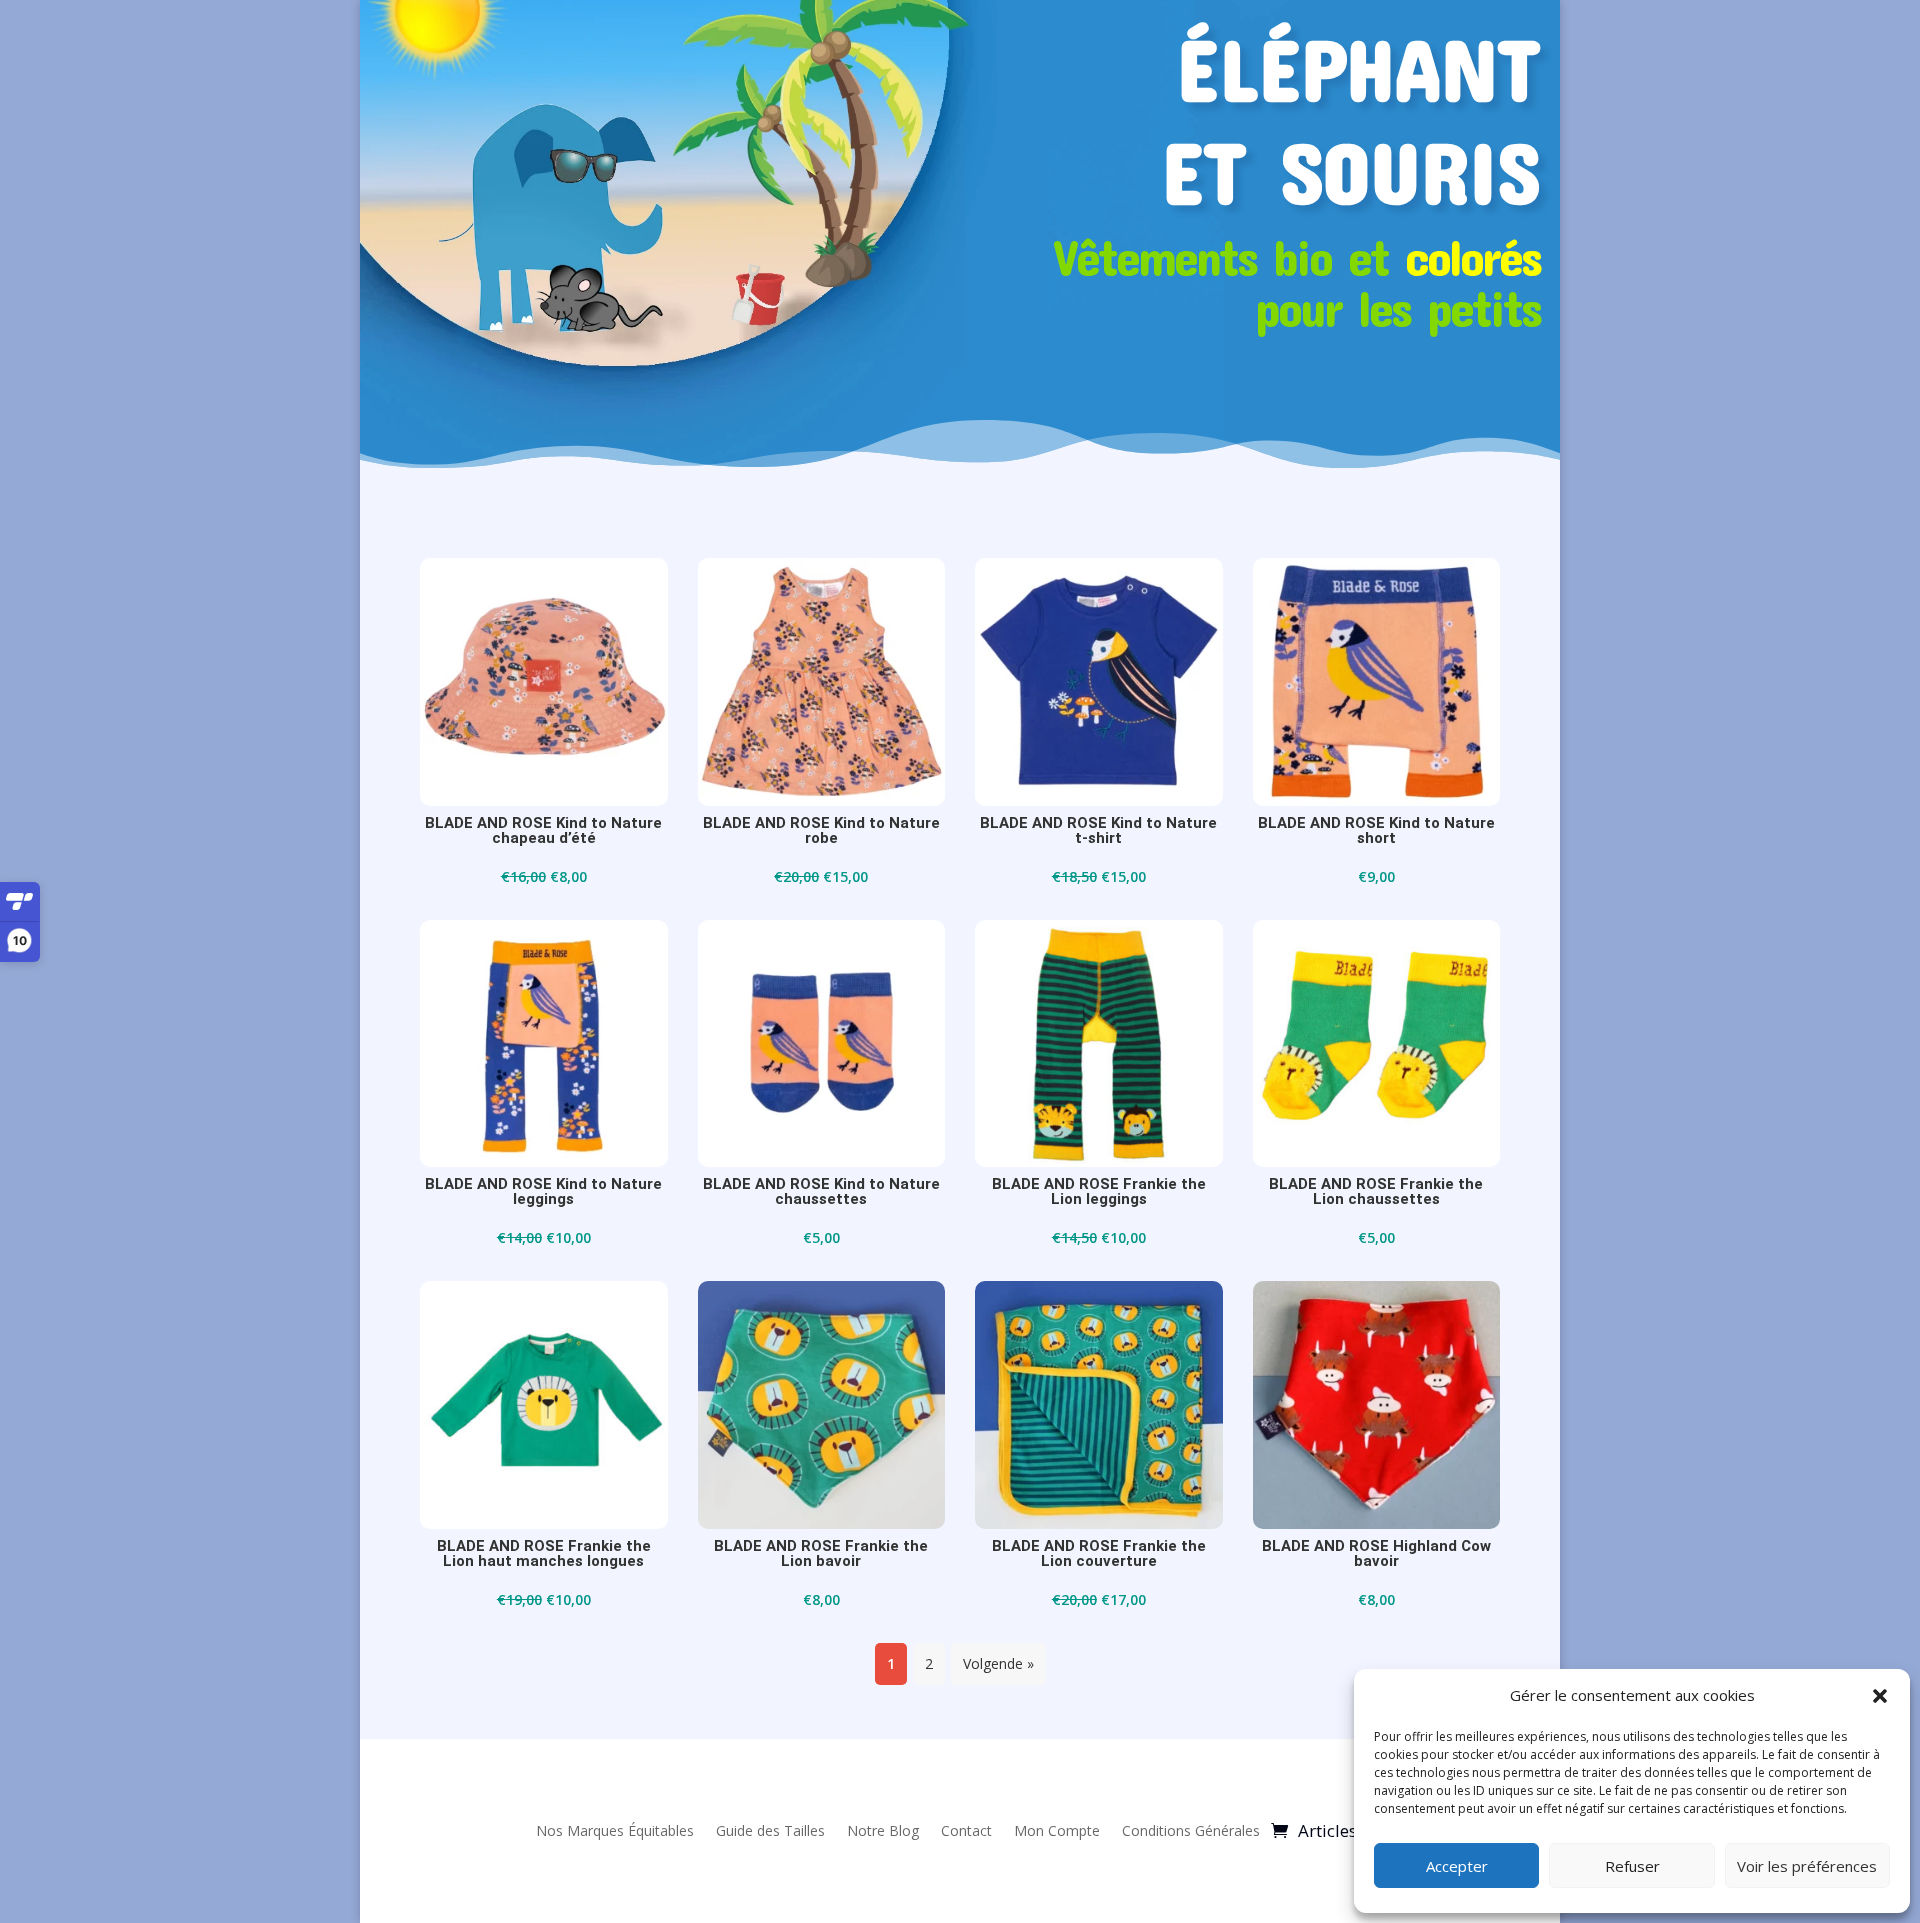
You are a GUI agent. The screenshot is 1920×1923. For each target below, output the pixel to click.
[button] (1880, 1696)
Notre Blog (883, 1830)
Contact (966, 1830)
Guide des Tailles (770, 1830)
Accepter (1457, 1866)
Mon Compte (1057, 1830)
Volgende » (998, 1663)
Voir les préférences (1807, 1866)
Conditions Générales (1191, 1830)
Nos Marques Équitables (615, 1830)
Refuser (1632, 1866)
